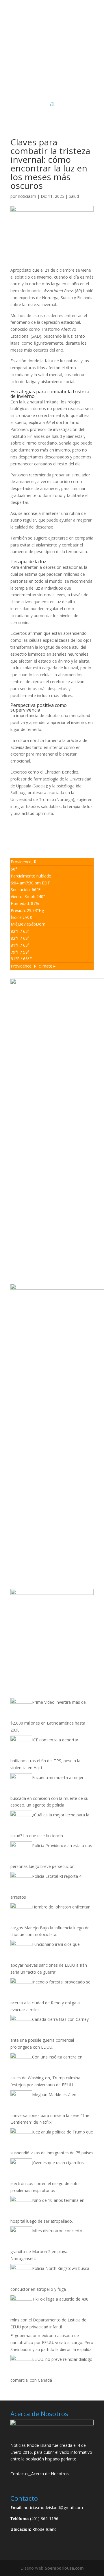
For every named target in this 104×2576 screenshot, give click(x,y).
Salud (74, 196)
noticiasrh (27, 196)
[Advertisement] (52, 65)
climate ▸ (33, 966)
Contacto (19, 2474)
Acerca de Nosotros (50, 2474)
